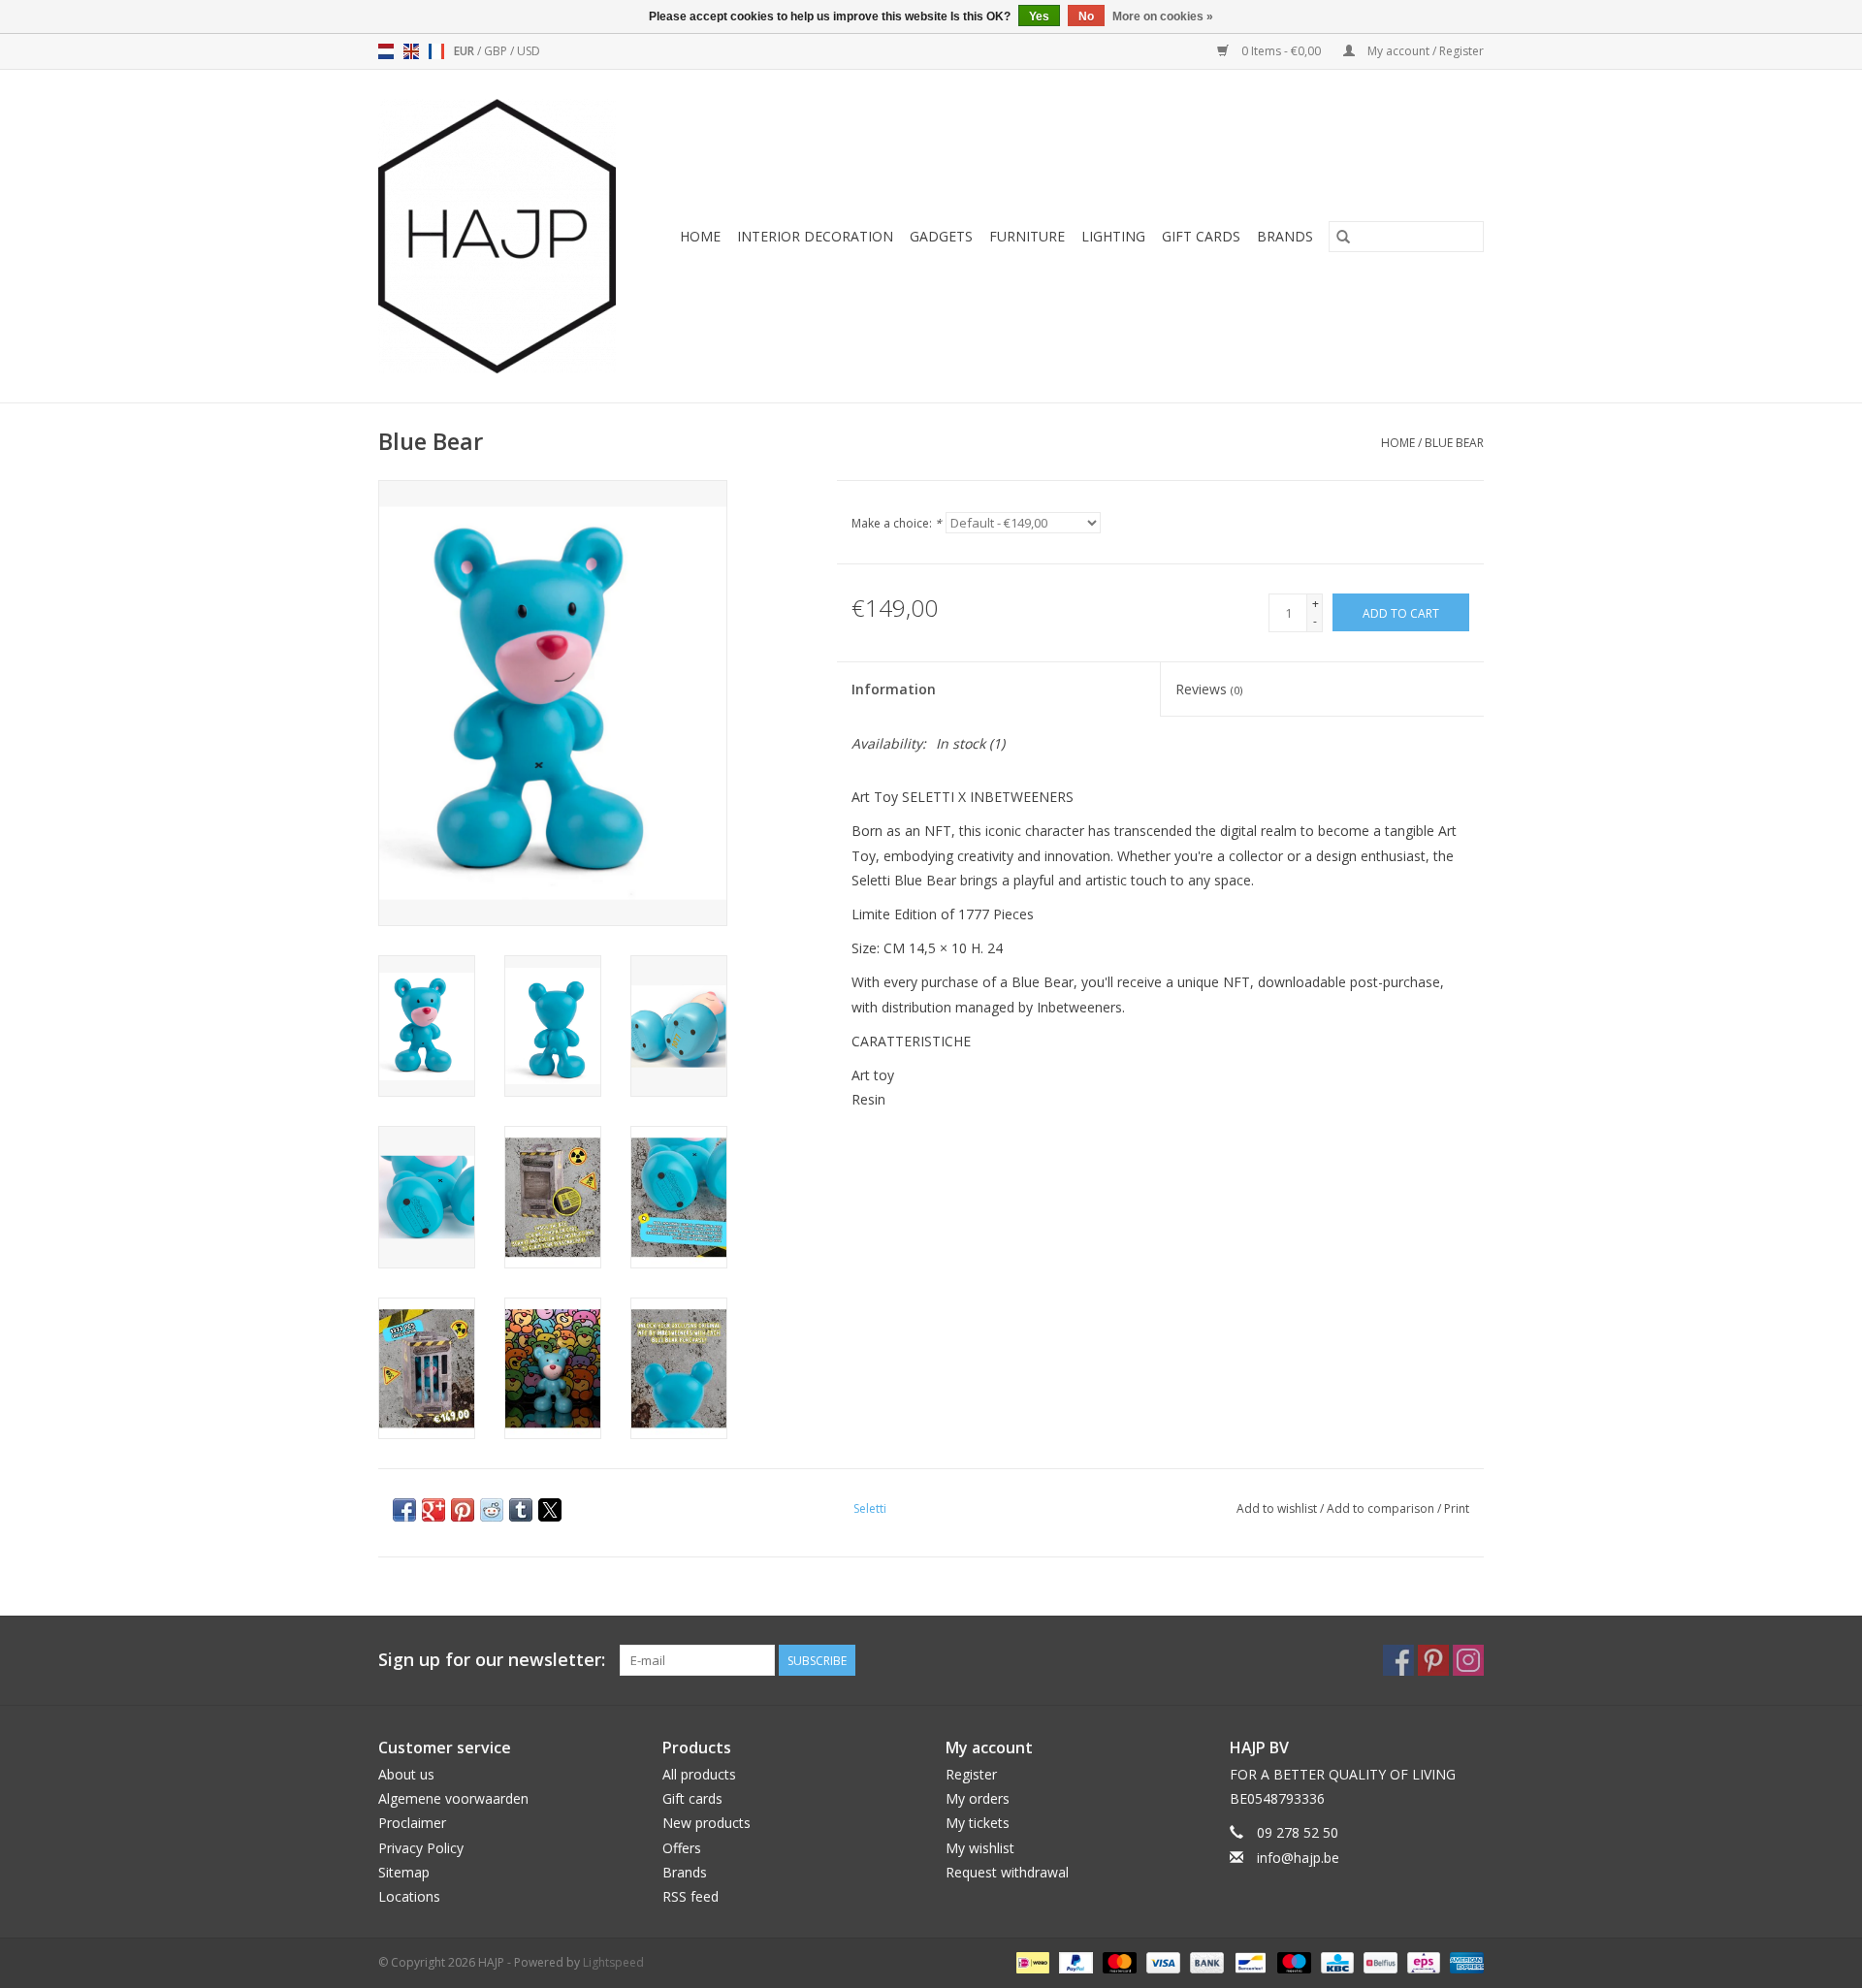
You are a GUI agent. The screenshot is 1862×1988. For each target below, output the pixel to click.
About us (406, 1774)
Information (894, 689)
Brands (1285, 236)
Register (971, 1774)
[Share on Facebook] (404, 1510)
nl (386, 51)
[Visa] (1161, 1961)
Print (1457, 1508)
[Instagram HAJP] (1468, 1660)
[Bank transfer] (1205, 1961)
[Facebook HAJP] (1398, 1660)
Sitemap (404, 1872)
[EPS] (1422, 1961)
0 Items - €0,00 (1281, 51)
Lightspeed (613, 1962)
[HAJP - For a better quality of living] (504, 236)
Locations (409, 1896)
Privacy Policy (421, 1848)
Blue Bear (1454, 443)
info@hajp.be (1298, 1858)
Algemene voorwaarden (453, 1798)
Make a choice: (897, 523)
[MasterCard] (1118, 1961)
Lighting (1113, 236)
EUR (465, 51)
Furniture (1027, 236)
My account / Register (1424, 51)
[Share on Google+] (433, 1510)
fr (436, 51)
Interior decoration (815, 236)
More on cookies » (1163, 16)
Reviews (1209, 689)
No (1086, 16)
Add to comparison (1382, 1508)
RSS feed (690, 1896)
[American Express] (1463, 1961)
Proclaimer (412, 1823)
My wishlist (980, 1848)
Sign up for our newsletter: (492, 1660)
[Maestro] (1292, 1961)
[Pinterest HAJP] (1433, 1660)
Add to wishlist (1278, 1508)
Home (700, 236)
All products (699, 1774)
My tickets (978, 1823)
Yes (1039, 16)
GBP (497, 51)
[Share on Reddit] (492, 1510)
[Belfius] (1378, 1961)
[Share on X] (550, 1510)
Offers (682, 1848)
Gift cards (1201, 236)
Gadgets (941, 236)
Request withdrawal (1007, 1872)
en (411, 51)
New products (706, 1823)
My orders (978, 1798)
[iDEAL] (1031, 1961)
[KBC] (1335, 1961)
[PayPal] (1074, 1961)
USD (529, 51)
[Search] (1343, 237)
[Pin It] (463, 1510)
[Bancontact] (1248, 1961)
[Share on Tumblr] (521, 1510)
